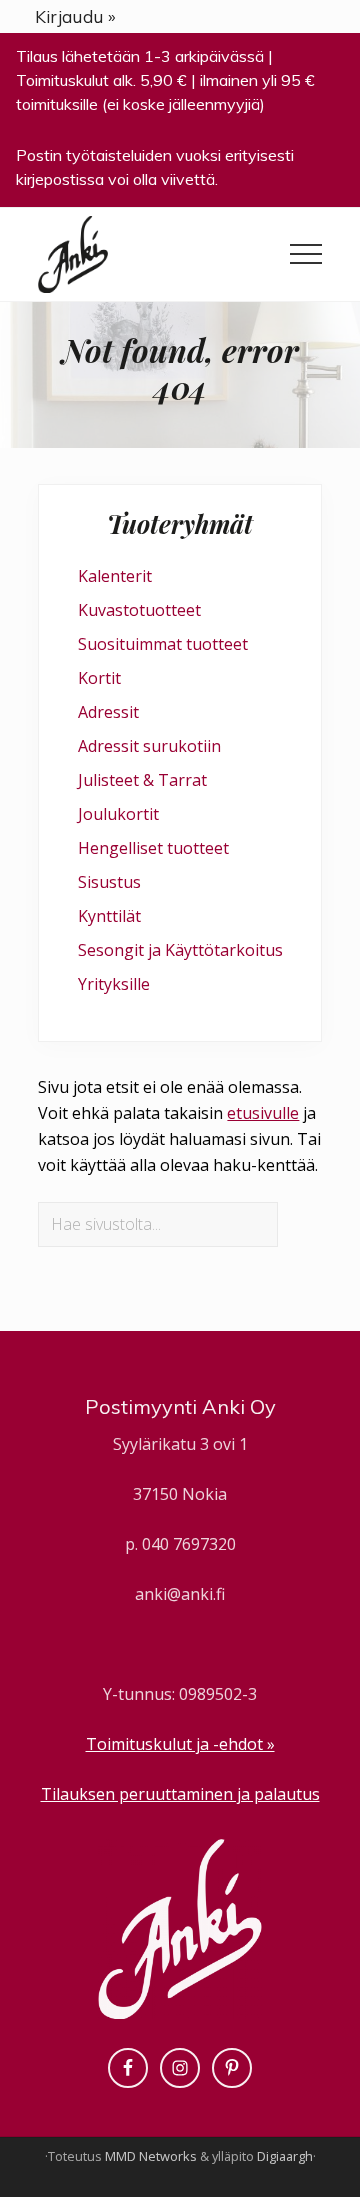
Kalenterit (115, 576)
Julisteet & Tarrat (142, 780)
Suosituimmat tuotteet (163, 644)
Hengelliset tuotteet (153, 848)
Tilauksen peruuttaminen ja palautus (180, 1794)
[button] (306, 254)
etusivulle (263, 1113)
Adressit (108, 712)
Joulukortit (118, 814)
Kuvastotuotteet (139, 610)
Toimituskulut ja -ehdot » (180, 1744)
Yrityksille (114, 984)
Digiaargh (285, 2156)
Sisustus (109, 882)
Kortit (99, 678)
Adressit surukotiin (149, 746)
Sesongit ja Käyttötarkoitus (180, 950)
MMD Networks (151, 2156)
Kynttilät (109, 916)
